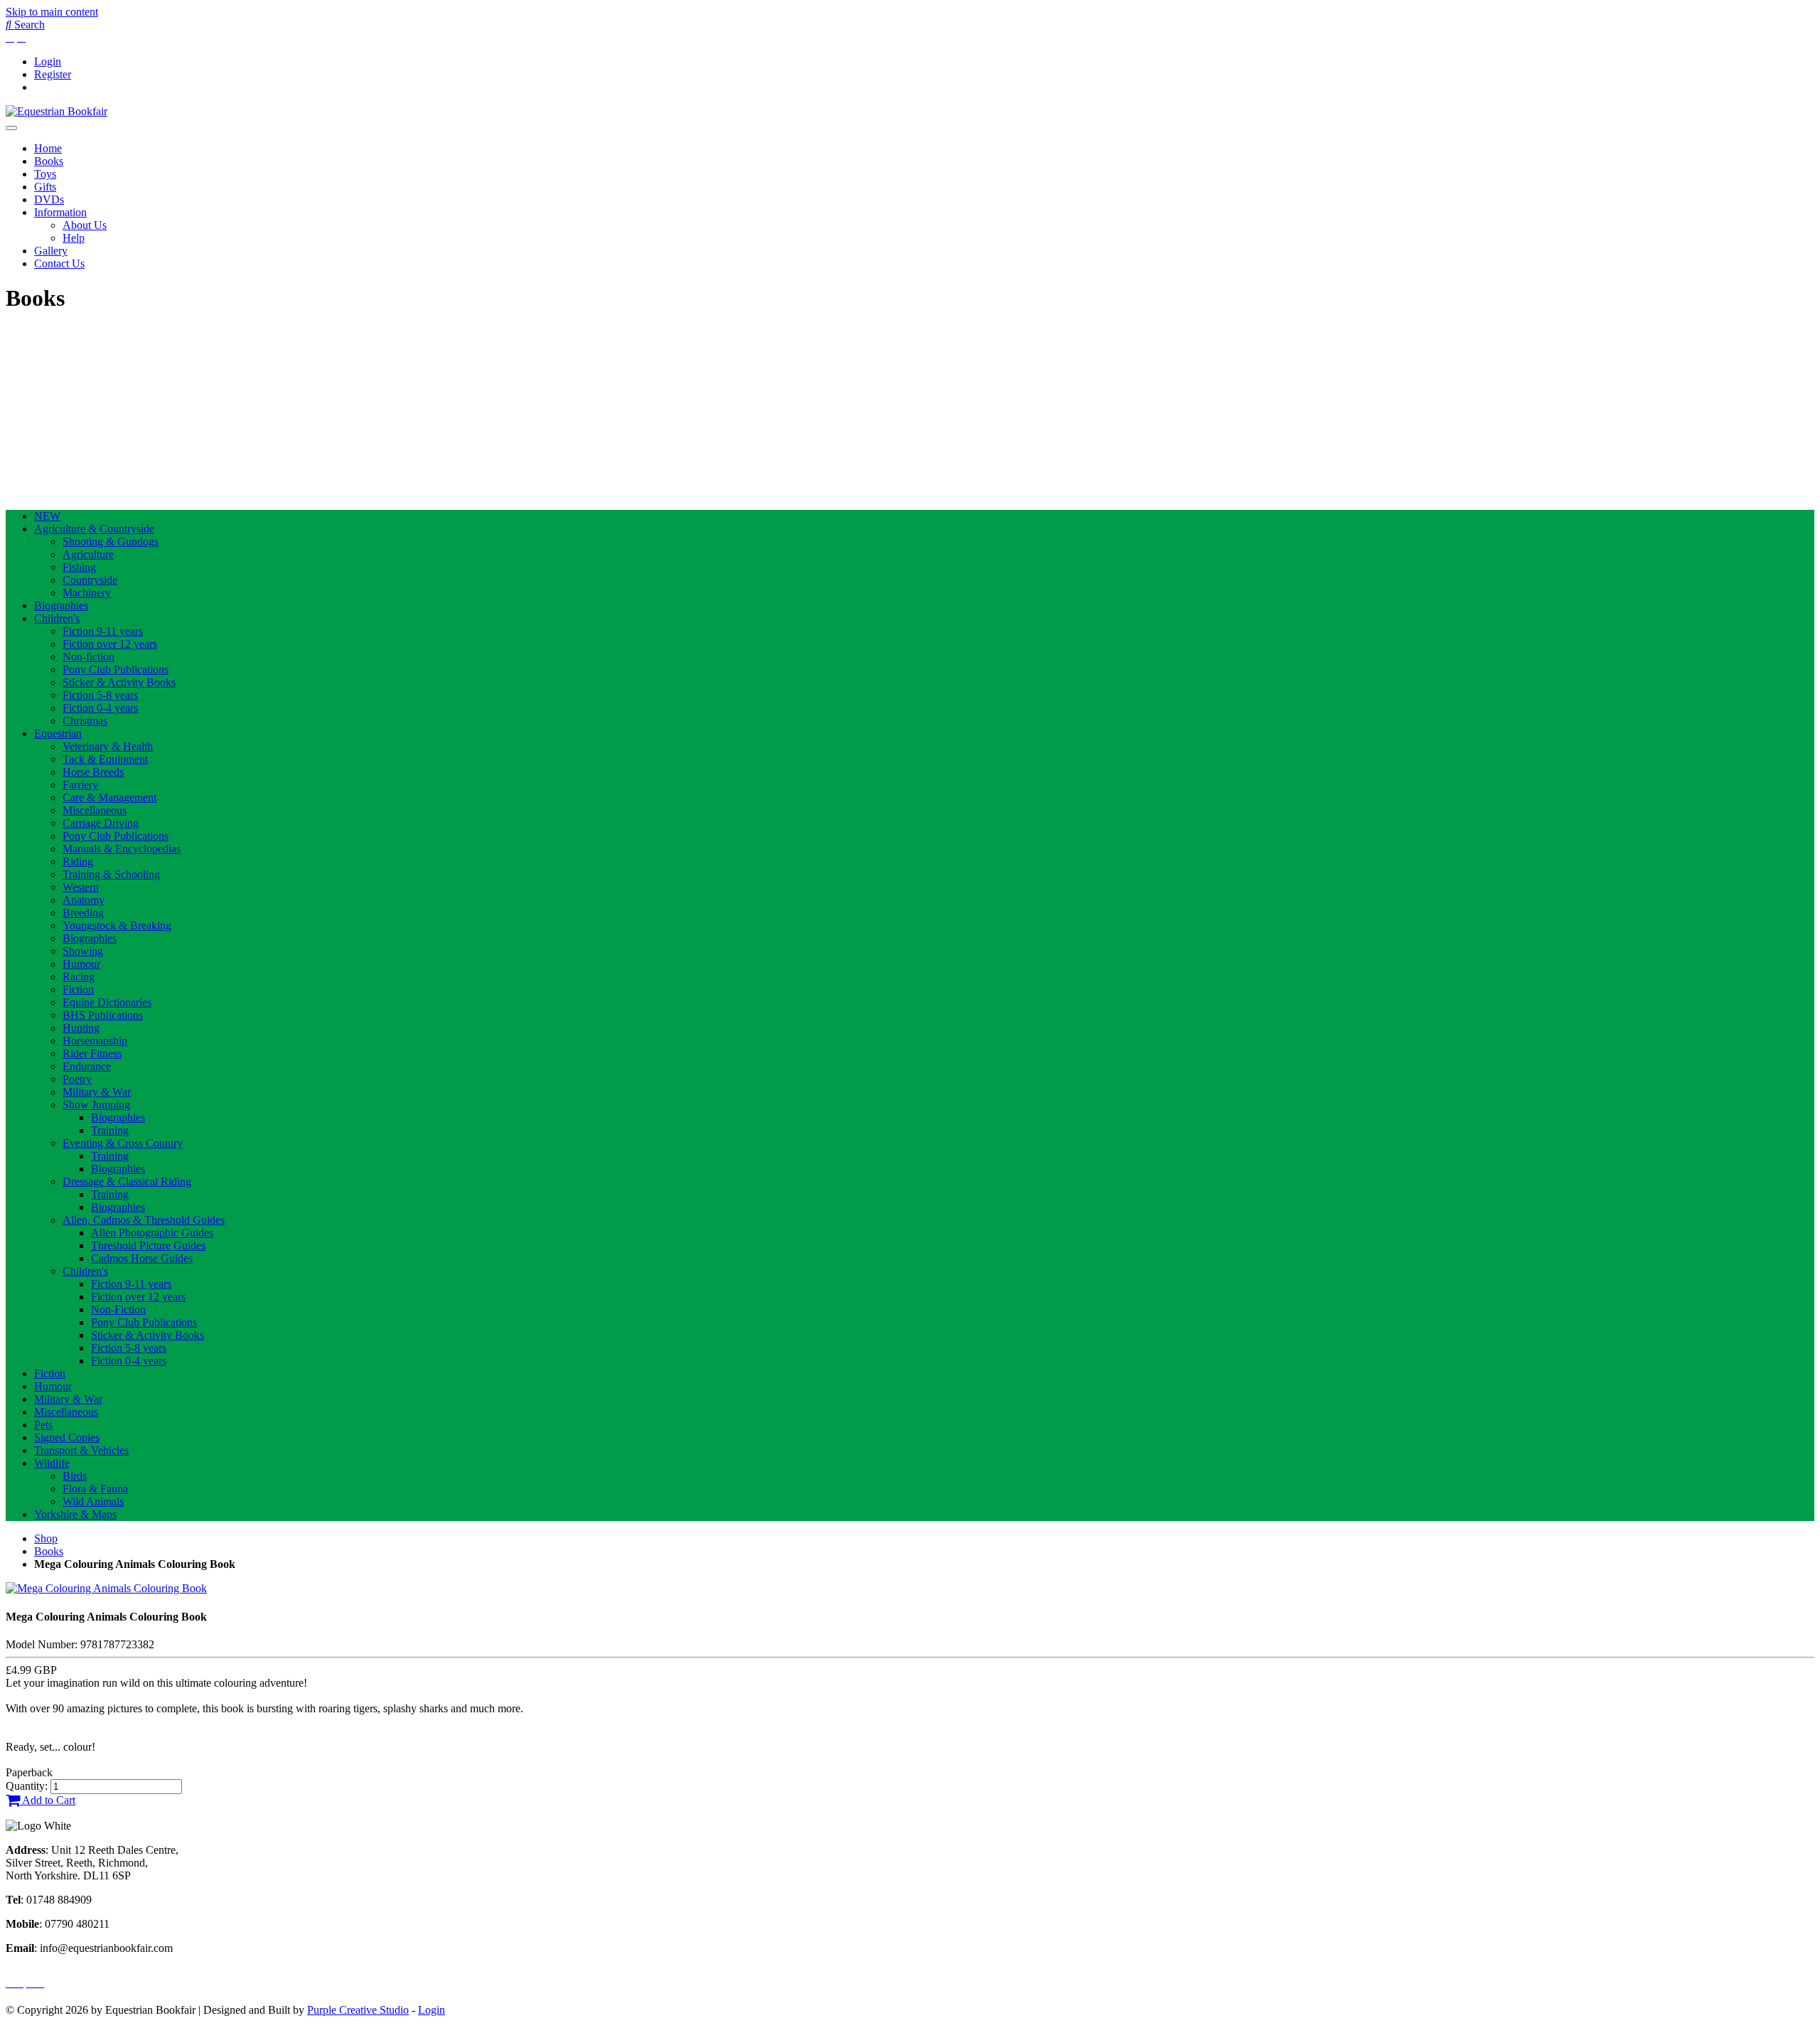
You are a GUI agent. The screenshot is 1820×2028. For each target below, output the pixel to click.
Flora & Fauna (95, 1489)
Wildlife (52, 1463)
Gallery (51, 251)
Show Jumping (96, 1105)
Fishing (79, 567)
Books (49, 161)
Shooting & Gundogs (111, 541)
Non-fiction (89, 657)
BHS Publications (103, 1015)
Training (110, 1130)
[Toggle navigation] (11, 128)
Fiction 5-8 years (100, 695)
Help (74, 238)
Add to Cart (48, 1800)
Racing (79, 977)
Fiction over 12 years (110, 644)
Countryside (90, 580)
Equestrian (58, 733)
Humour (81, 964)
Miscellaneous (95, 810)
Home (48, 148)
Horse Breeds (93, 772)
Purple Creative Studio (358, 2010)
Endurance (87, 1066)
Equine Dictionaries (107, 1002)
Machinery (87, 593)
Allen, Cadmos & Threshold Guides (144, 1220)
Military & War (97, 1092)
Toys (45, 174)
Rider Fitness (92, 1053)
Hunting (81, 1028)
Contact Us (59, 263)
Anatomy (84, 900)
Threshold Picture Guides (148, 1245)
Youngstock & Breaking (117, 925)
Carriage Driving (101, 823)
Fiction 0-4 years (100, 708)
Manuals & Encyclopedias (122, 849)
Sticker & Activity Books (119, 682)
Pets (43, 1425)
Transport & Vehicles (81, 1450)
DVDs (49, 199)
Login (48, 62)
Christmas (85, 721)
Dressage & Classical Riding (127, 1181)
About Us (85, 225)
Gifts (45, 187)
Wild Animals (93, 1501)
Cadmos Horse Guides (142, 1258)
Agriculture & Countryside (94, 529)
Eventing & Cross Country (123, 1143)
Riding (78, 861)
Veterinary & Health (108, 746)
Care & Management (109, 797)
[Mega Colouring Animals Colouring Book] (106, 1588)
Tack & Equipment (105, 759)
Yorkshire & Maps (75, 1514)
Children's (57, 618)
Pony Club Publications (116, 669)
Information (60, 212)
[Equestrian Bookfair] (57, 111)
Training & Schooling (111, 874)
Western (81, 887)
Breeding (83, 913)
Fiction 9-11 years (103, 631)
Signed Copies (67, 1437)
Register (53, 74)
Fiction (78, 989)
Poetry (77, 1079)
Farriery (80, 785)
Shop (46, 1538)
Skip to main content (52, 12)
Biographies (61, 605)
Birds (75, 1476)
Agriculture (88, 554)
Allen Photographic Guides (152, 1233)
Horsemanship (95, 1041)
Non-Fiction (118, 1309)
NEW (47, 516)
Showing (83, 951)
